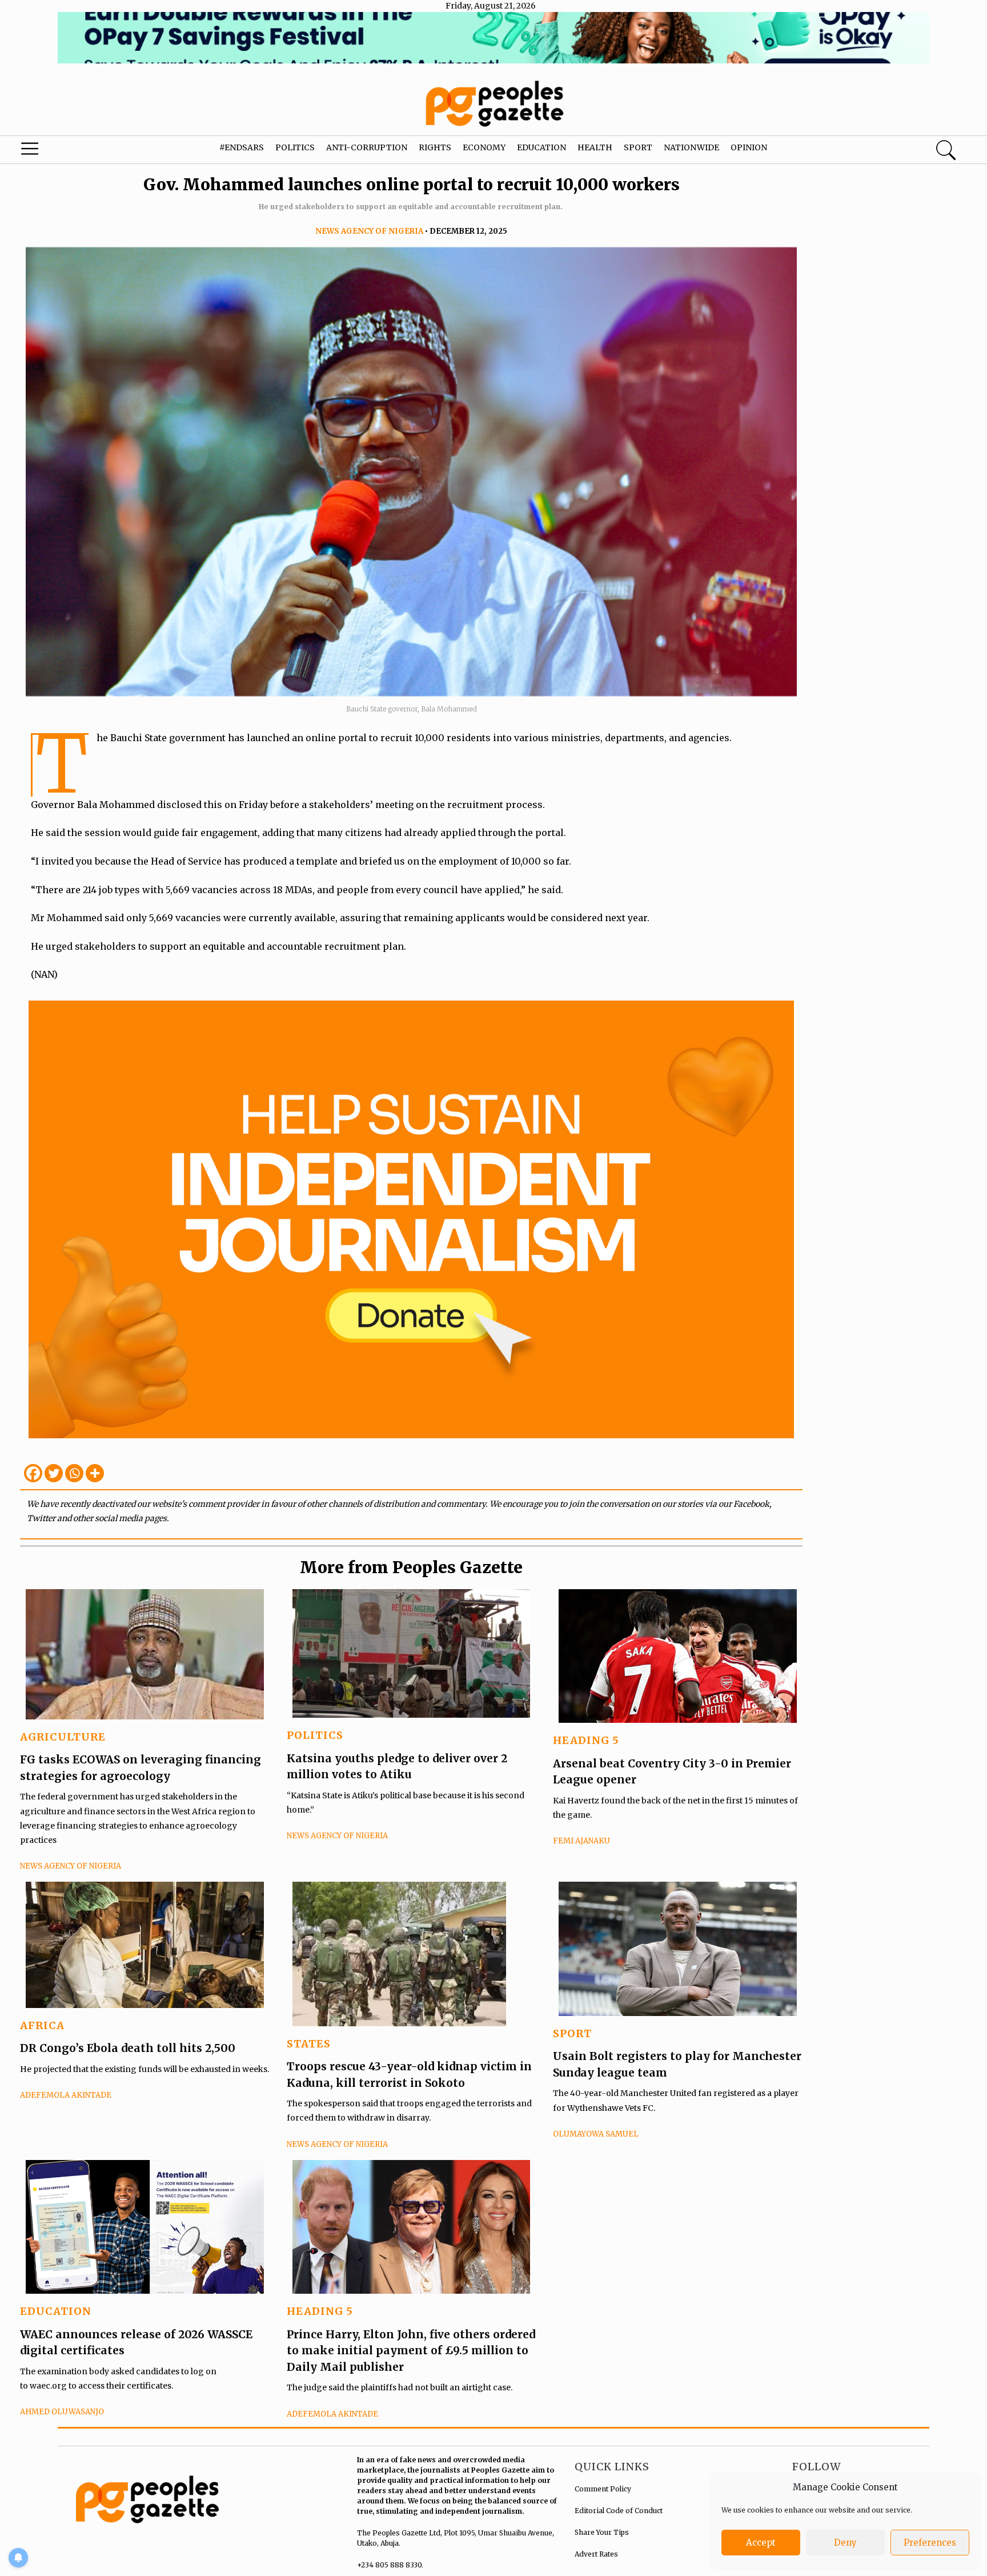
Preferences (930, 2543)
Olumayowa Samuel (596, 2134)
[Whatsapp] (74, 1473)
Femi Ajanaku (581, 1841)
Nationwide (691, 147)
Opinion (749, 147)
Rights (435, 147)
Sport (638, 147)
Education (541, 147)
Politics (295, 147)
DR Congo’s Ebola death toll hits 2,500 (128, 2048)
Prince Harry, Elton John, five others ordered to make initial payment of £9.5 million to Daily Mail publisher (411, 2351)
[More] (95, 1473)
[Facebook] (33, 1473)
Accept (761, 2543)
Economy (484, 147)
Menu (53, 151)
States (309, 2044)
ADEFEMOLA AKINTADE (66, 2095)
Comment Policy (603, 2489)
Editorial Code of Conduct (619, 2511)
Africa (42, 2025)
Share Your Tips (602, 2532)
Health (595, 147)
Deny (845, 2543)
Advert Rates (596, 2554)
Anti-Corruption (367, 147)
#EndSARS (242, 147)
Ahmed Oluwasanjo (62, 2412)
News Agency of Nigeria (369, 231)
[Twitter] (54, 1473)
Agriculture (63, 1737)
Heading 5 (586, 1740)
